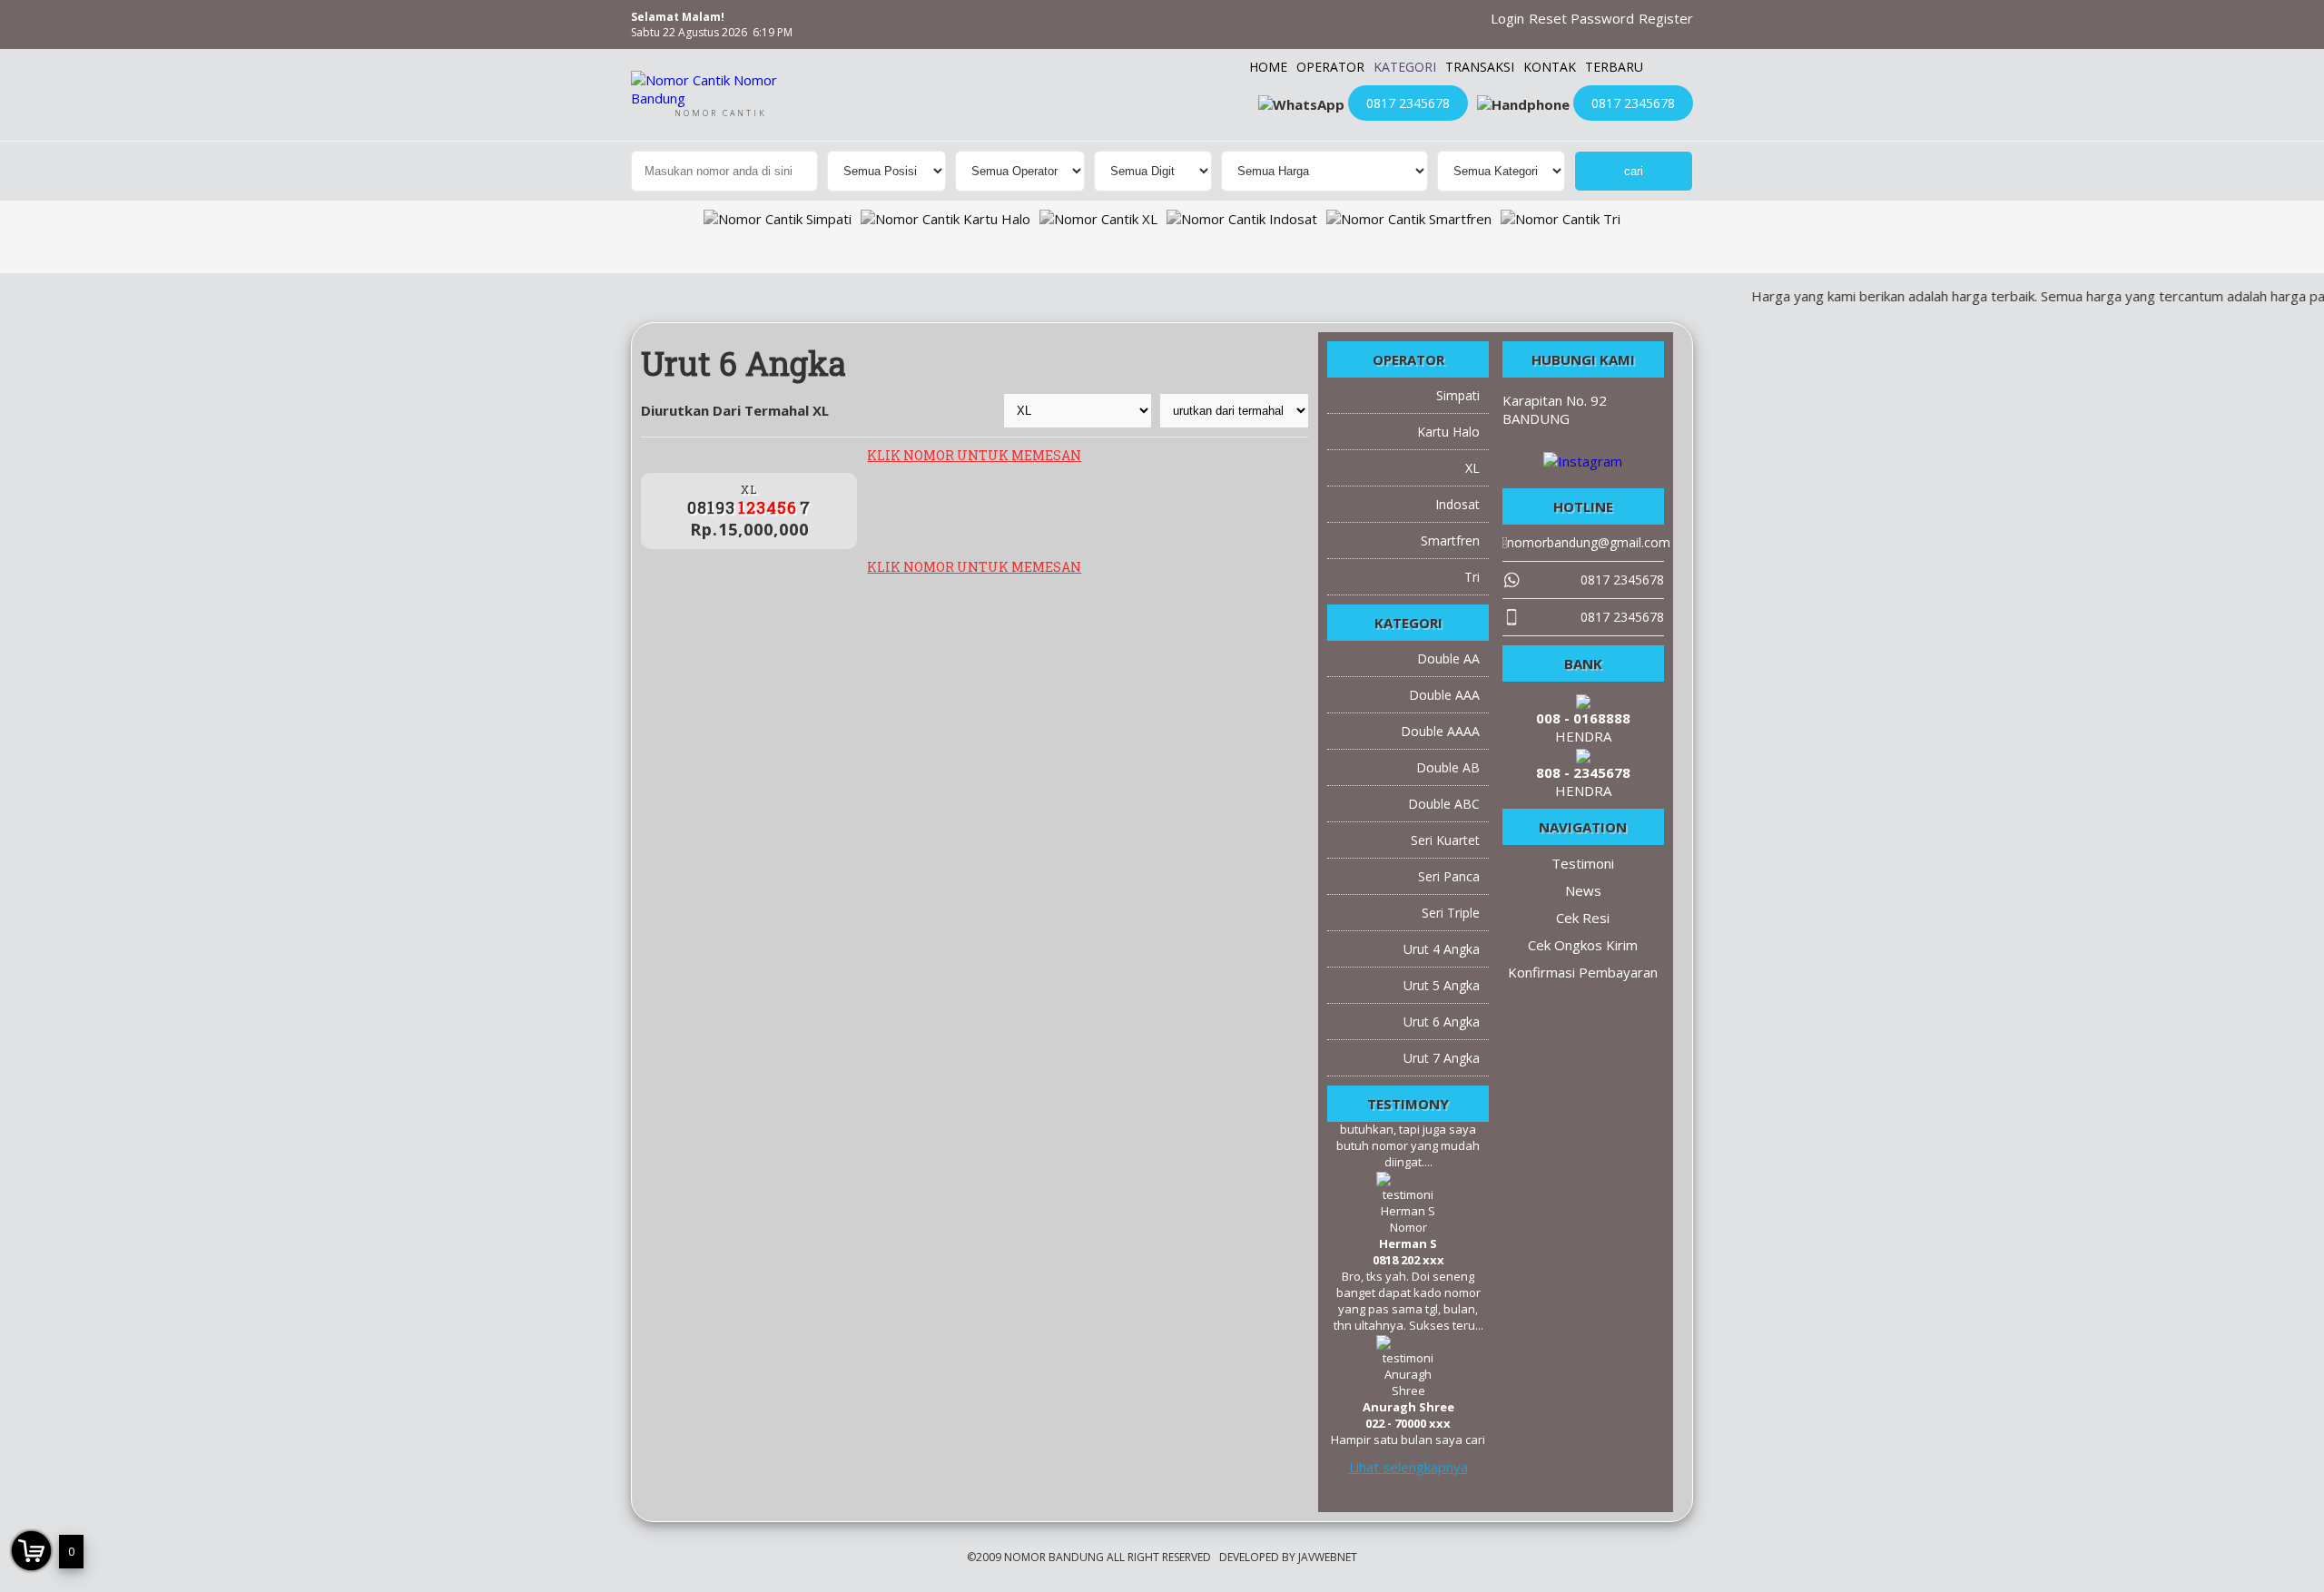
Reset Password (1581, 18)
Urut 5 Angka (1442, 985)
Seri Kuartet (1445, 840)
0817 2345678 (1408, 103)
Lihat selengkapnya (1408, 1467)
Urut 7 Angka (1442, 1058)
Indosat (1457, 504)
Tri (1472, 577)
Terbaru (1614, 67)
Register (1666, 18)
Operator (1330, 67)
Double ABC (1444, 804)
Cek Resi (1583, 918)
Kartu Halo (1448, 432)
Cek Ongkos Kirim (1583, 945)
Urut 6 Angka (1442, 1022)
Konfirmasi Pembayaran (1583, 972)
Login (1507, 18)
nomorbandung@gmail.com (2138, 1575)
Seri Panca (1449, 876)
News (1583, 890)
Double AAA (1444, 695)
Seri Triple (1451, 913)
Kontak (1550, 67)
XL (1472, 468)
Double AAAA (1440, 731)
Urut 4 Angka (1442, 949)
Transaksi (1480, 67)
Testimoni (1583, 863)
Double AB (1448, 767)
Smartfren (1450, 540)
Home (1268, 67)
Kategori (1405, 67)
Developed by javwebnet (1288, 1557)
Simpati (1458, 395)
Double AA (1448, 658)
